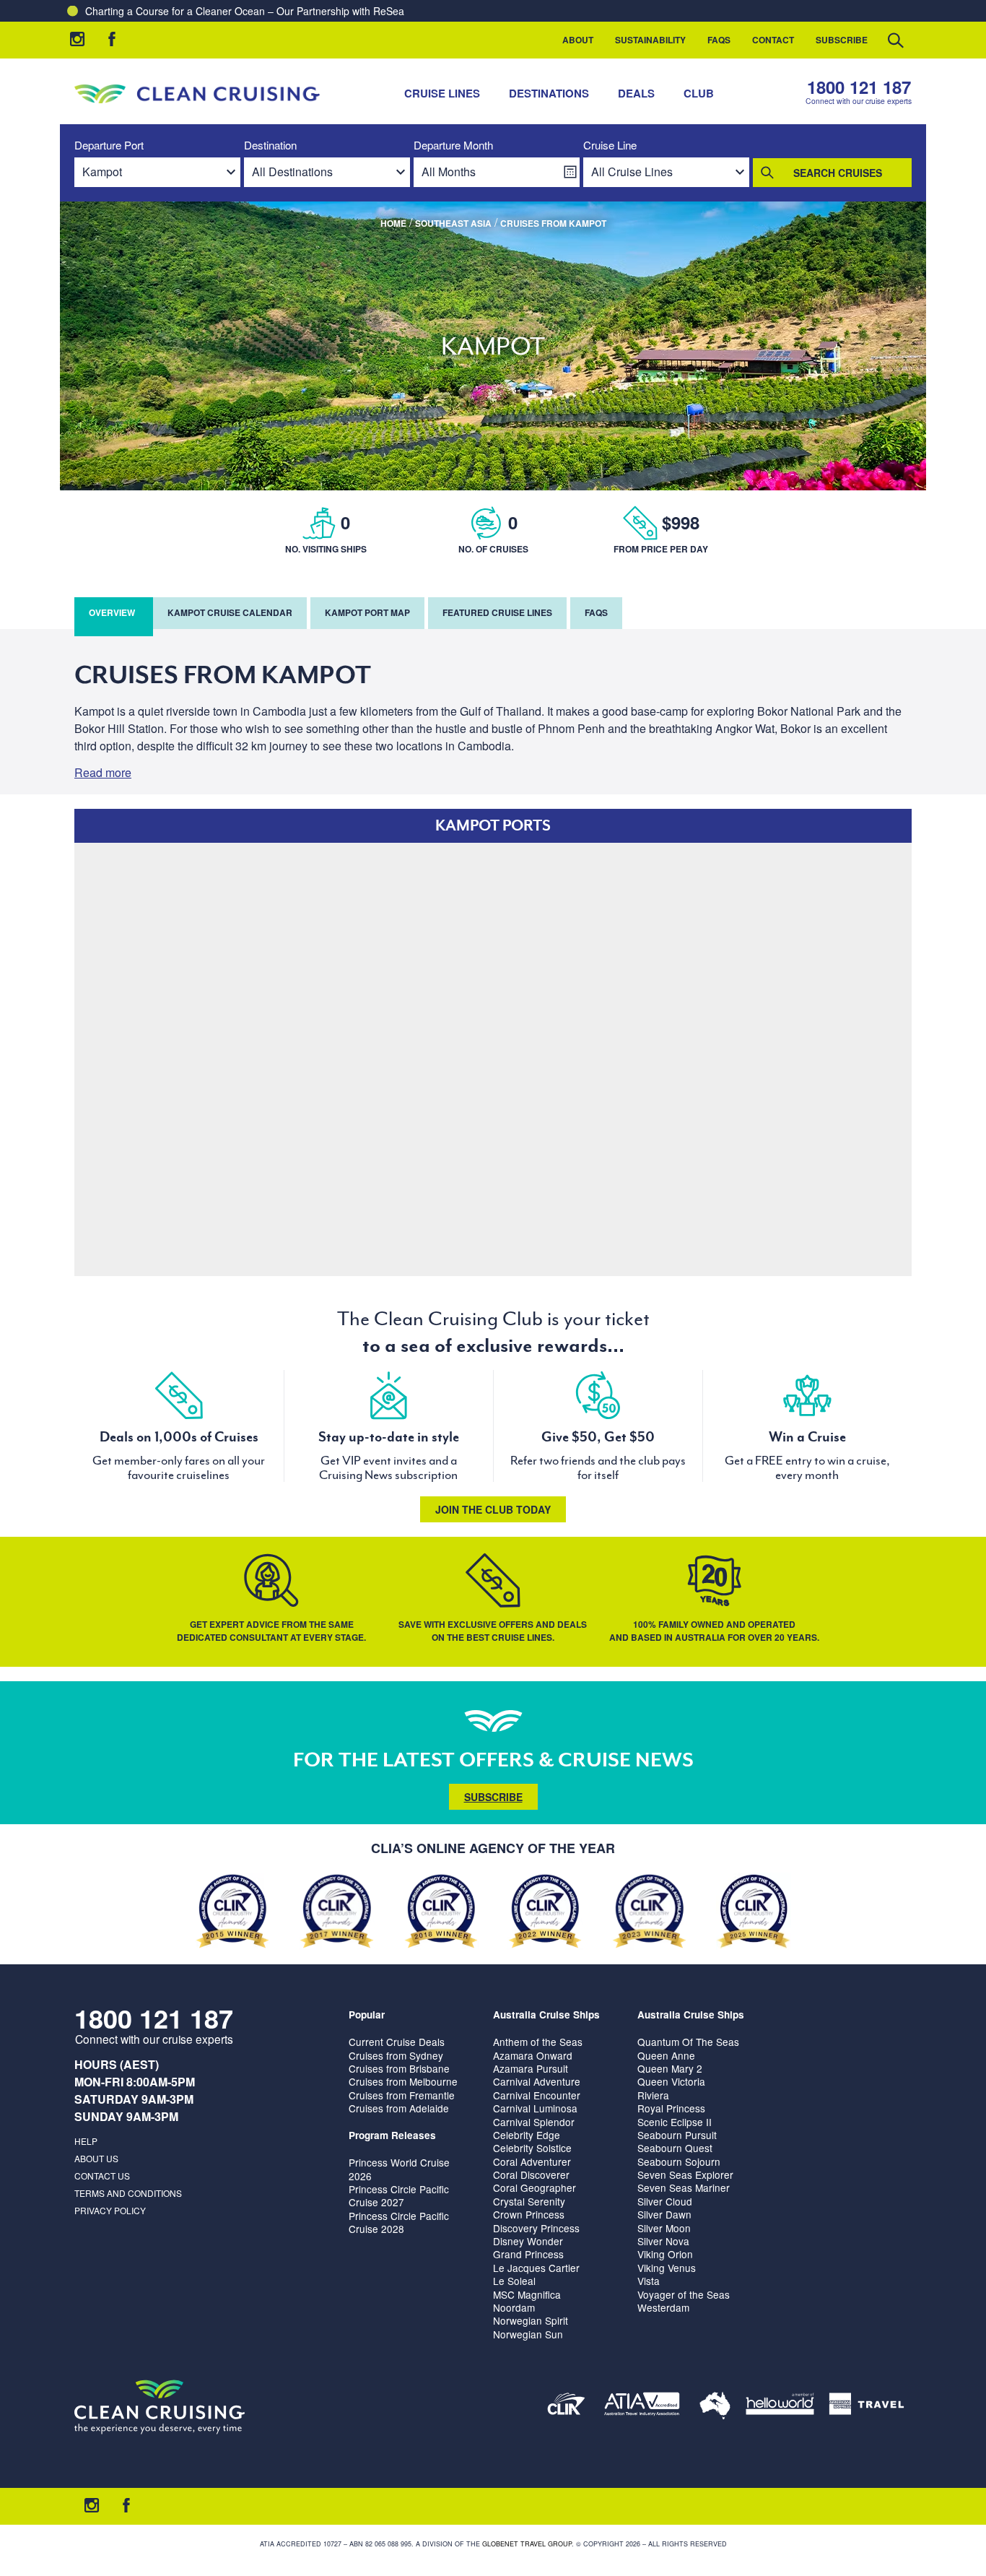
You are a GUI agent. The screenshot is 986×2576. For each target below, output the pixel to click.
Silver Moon (664, 2228)
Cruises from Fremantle (402, 2095)
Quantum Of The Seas (688, 2042)
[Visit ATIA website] (642, 2407)
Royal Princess (671, 2108)
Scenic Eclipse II (675, 2122)
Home (393, 223)
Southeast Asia (453, 223)
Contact (773, 40)
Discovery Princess (536, 2228)
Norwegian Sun (528, 2334)
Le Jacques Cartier (536, 2268)
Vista (649, 2281)
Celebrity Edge (527, 2135)
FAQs (719, 40)
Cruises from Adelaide (399, 2108)
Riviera (653, 2095)
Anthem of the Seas (538, 2042)
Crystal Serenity (529, 2201)
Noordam (514, 2307)
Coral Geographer (535, 2187)
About (578, 40)
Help (86, 2141)
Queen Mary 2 (670, 2068)
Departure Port (109, 146)
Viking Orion (665, 2254)
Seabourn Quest (675, 2148)
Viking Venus (667, 2268)
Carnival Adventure (537, 2081)
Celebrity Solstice (532, 2148)
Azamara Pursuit (531, 2068)
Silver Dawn (664, 2214)
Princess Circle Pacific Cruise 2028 (399, 2222)
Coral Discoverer (531, 2174)
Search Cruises (838, 173)
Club (699, 93)
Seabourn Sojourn (679, 2161)
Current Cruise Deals (397, 2042)
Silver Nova (663, 2241)
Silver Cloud (665, 2201)
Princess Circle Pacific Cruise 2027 (399, 2195)
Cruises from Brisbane (399, 2068)
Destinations (549, 93)
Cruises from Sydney (396, 2055)
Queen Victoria (671, 2081)
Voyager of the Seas (684, 2294)
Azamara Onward (533, 2055)
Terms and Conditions (128, 2193)
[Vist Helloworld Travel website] (780, 2407)
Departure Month (453, 146)
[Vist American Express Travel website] (867, 2407)
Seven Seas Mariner (684, 2187)
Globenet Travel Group (527, 2544)
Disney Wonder (528, 2241)
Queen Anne (666, 2055)
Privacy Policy (110, 2210)
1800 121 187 (859, 87)
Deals (636, 93)
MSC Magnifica (527, 2294)
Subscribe (842, 40)
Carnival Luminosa (535, 2108)
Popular (367, 2015)
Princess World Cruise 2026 (399, 2169)
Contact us (102, 2176)
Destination (270, 146)
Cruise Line (610, 146)
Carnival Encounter (537, 2095)
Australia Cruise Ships (546, 2015)
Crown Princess (529, 2214)
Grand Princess (528, 2254)
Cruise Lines (442, 93)
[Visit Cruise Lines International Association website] (566, 2407)
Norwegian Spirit (531, 2320)
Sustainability (650, 40)
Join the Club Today (493, 1509)
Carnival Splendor (534, 2122)
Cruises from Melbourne (403, 2081)
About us (96, 2158)
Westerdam (663, 2307)
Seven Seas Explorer (685, 2174)
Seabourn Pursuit (677, 2135)
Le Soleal (514, 2281)
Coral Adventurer (532, 2161)
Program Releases (392, 2135)
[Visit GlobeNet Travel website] (715, 2407)
